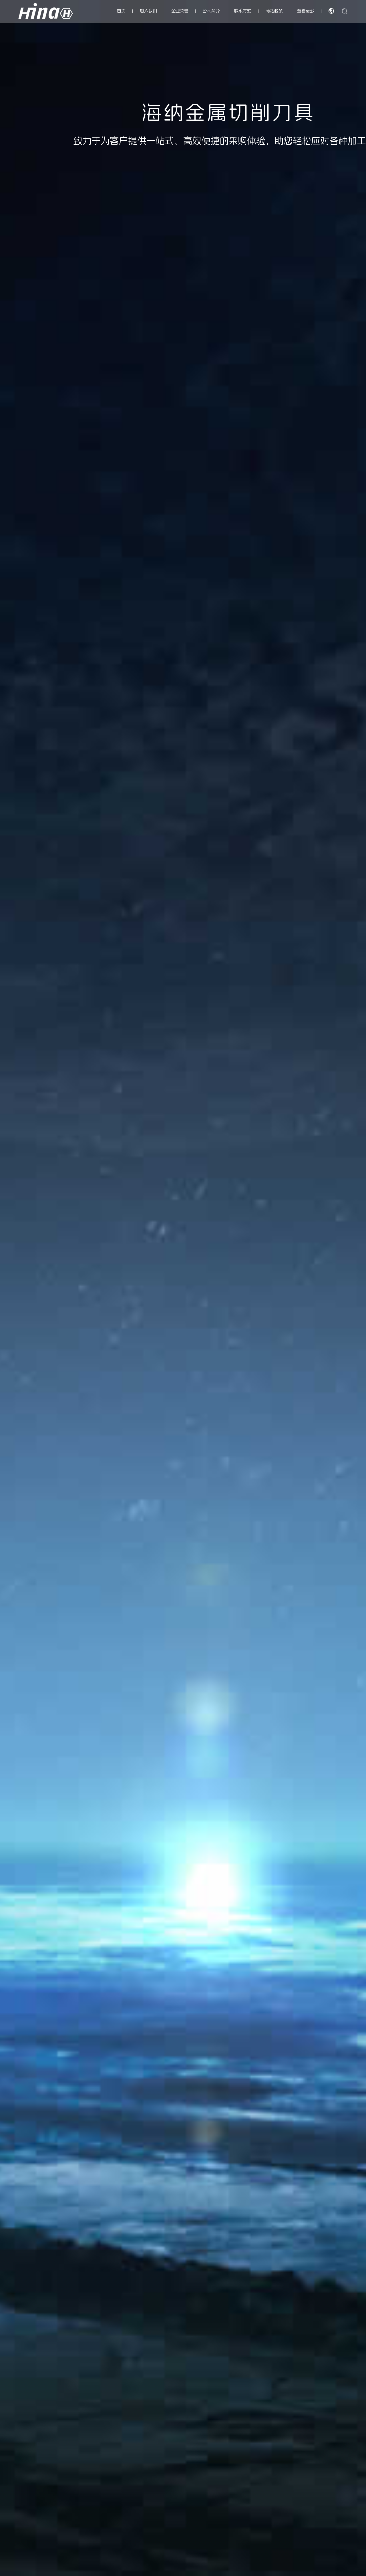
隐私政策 (274, 11)
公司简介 (211, 11)
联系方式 (243, 11)
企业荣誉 (180, 11)
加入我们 (148, 11)
